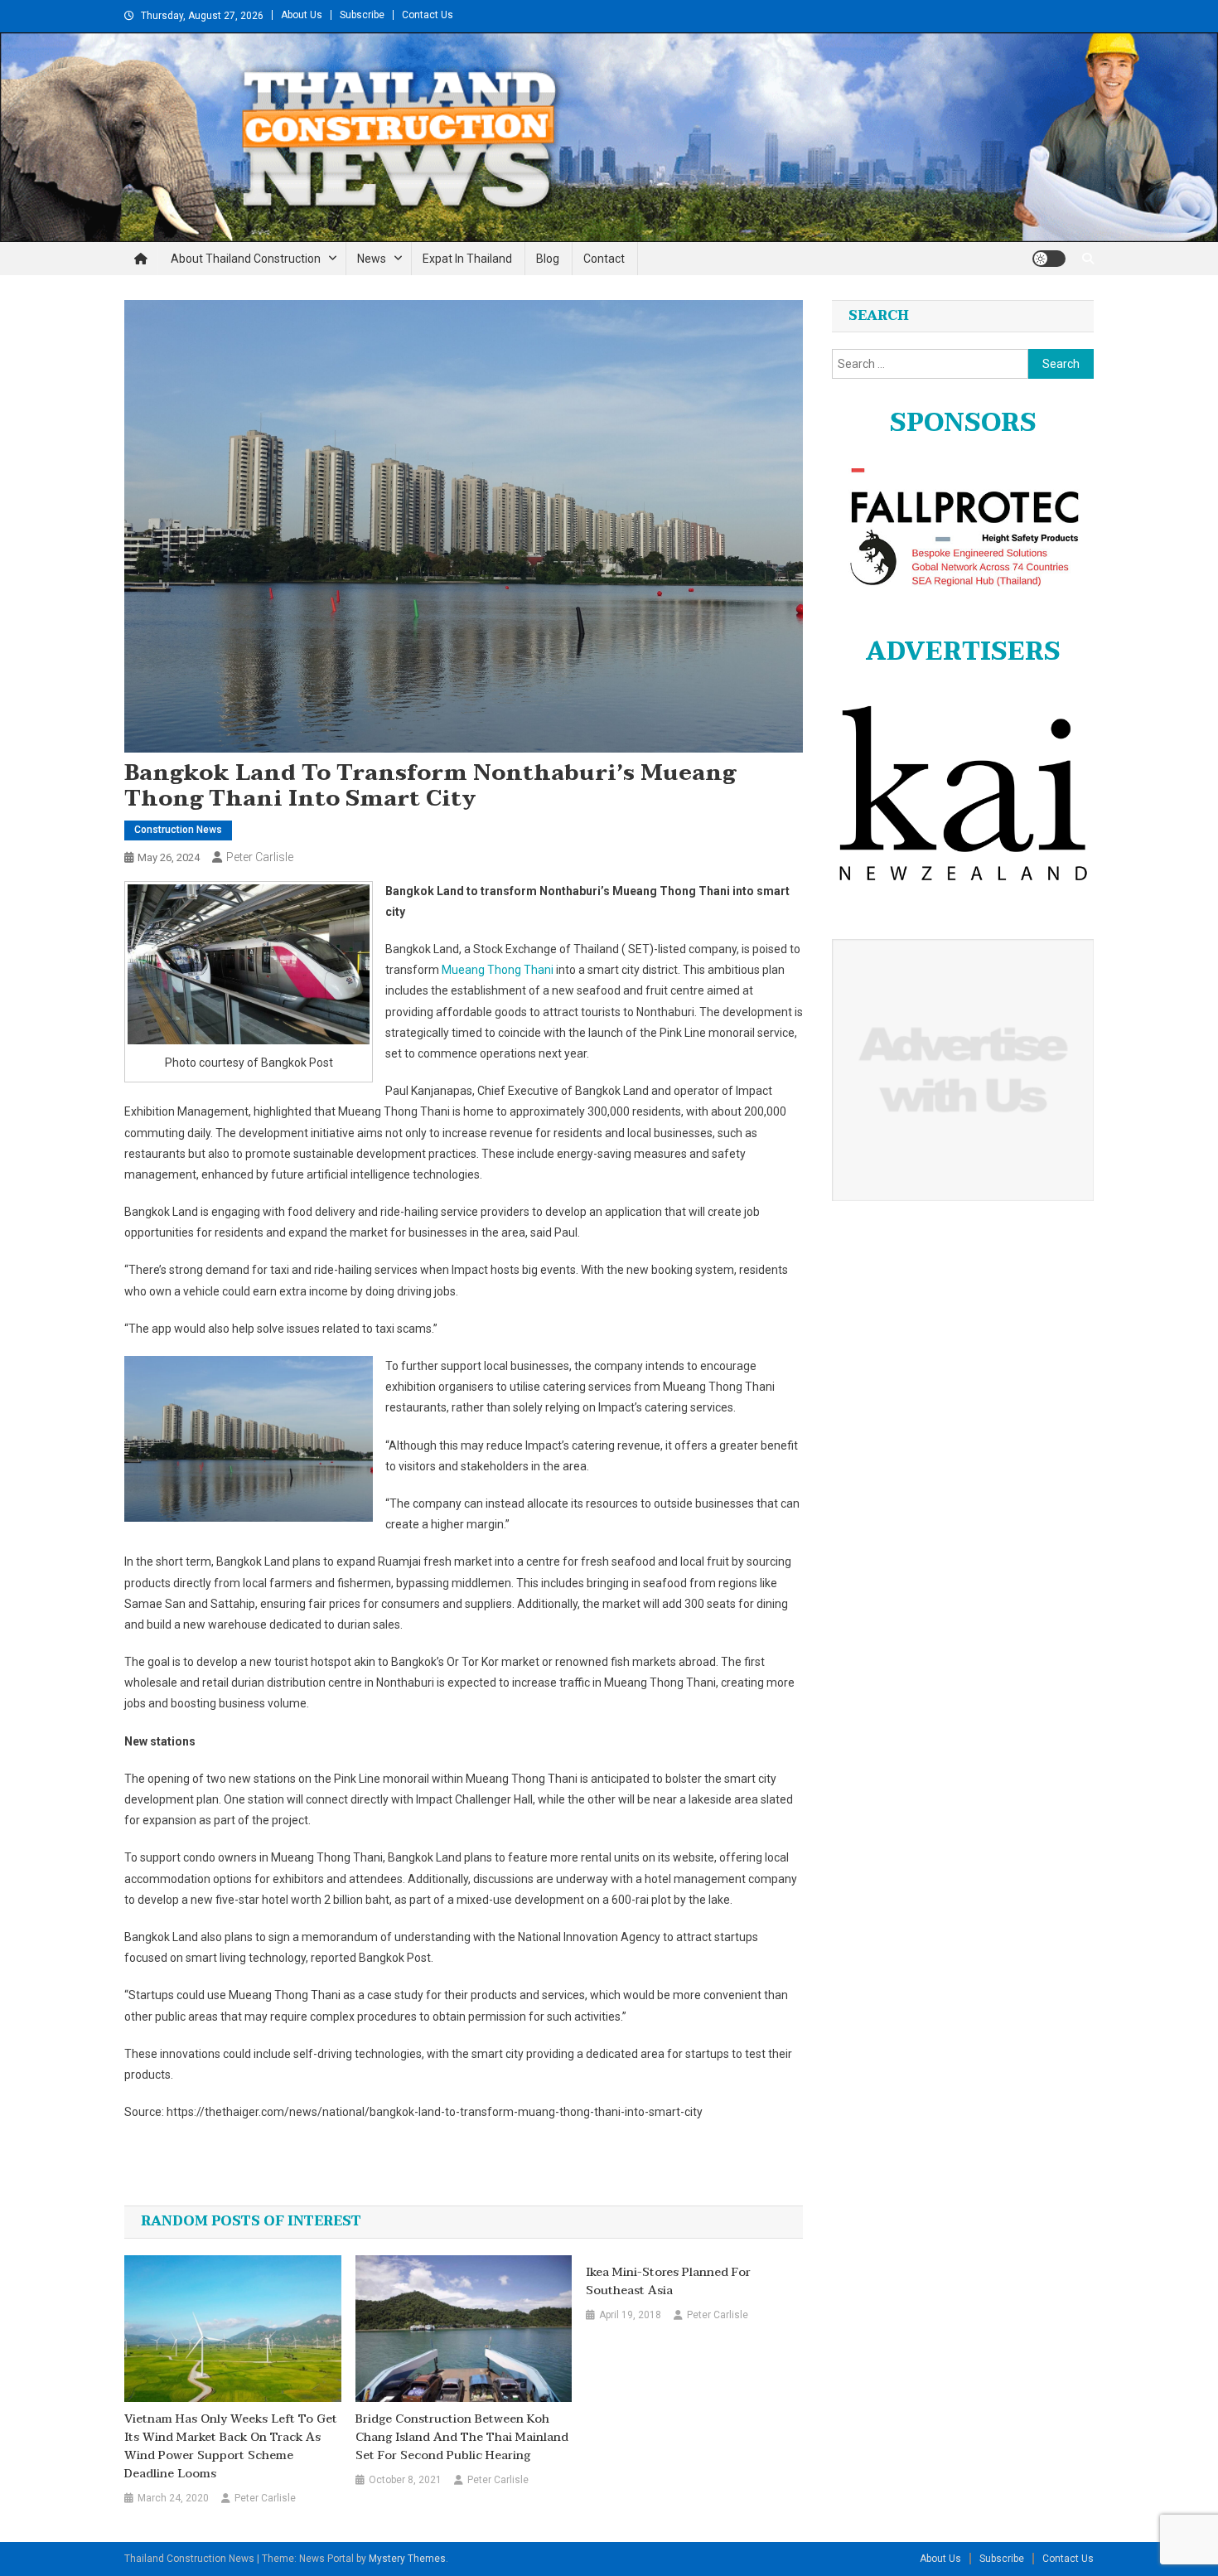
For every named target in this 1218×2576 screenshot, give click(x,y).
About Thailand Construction (246, 259)
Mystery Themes (407, 2559)
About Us (302, 15)
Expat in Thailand (467, 259)
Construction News (178, 830)
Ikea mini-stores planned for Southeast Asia (668, 2282)
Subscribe (362, 15)
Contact (604, 259)
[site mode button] (1049, 259)
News (372, 259)
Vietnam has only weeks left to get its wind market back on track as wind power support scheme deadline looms (231, 2447)
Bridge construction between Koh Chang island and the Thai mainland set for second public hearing (462, 2438)
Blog (548, 259)
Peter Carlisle (260, 857)
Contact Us (428, 15)
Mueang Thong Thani (498, 970)
